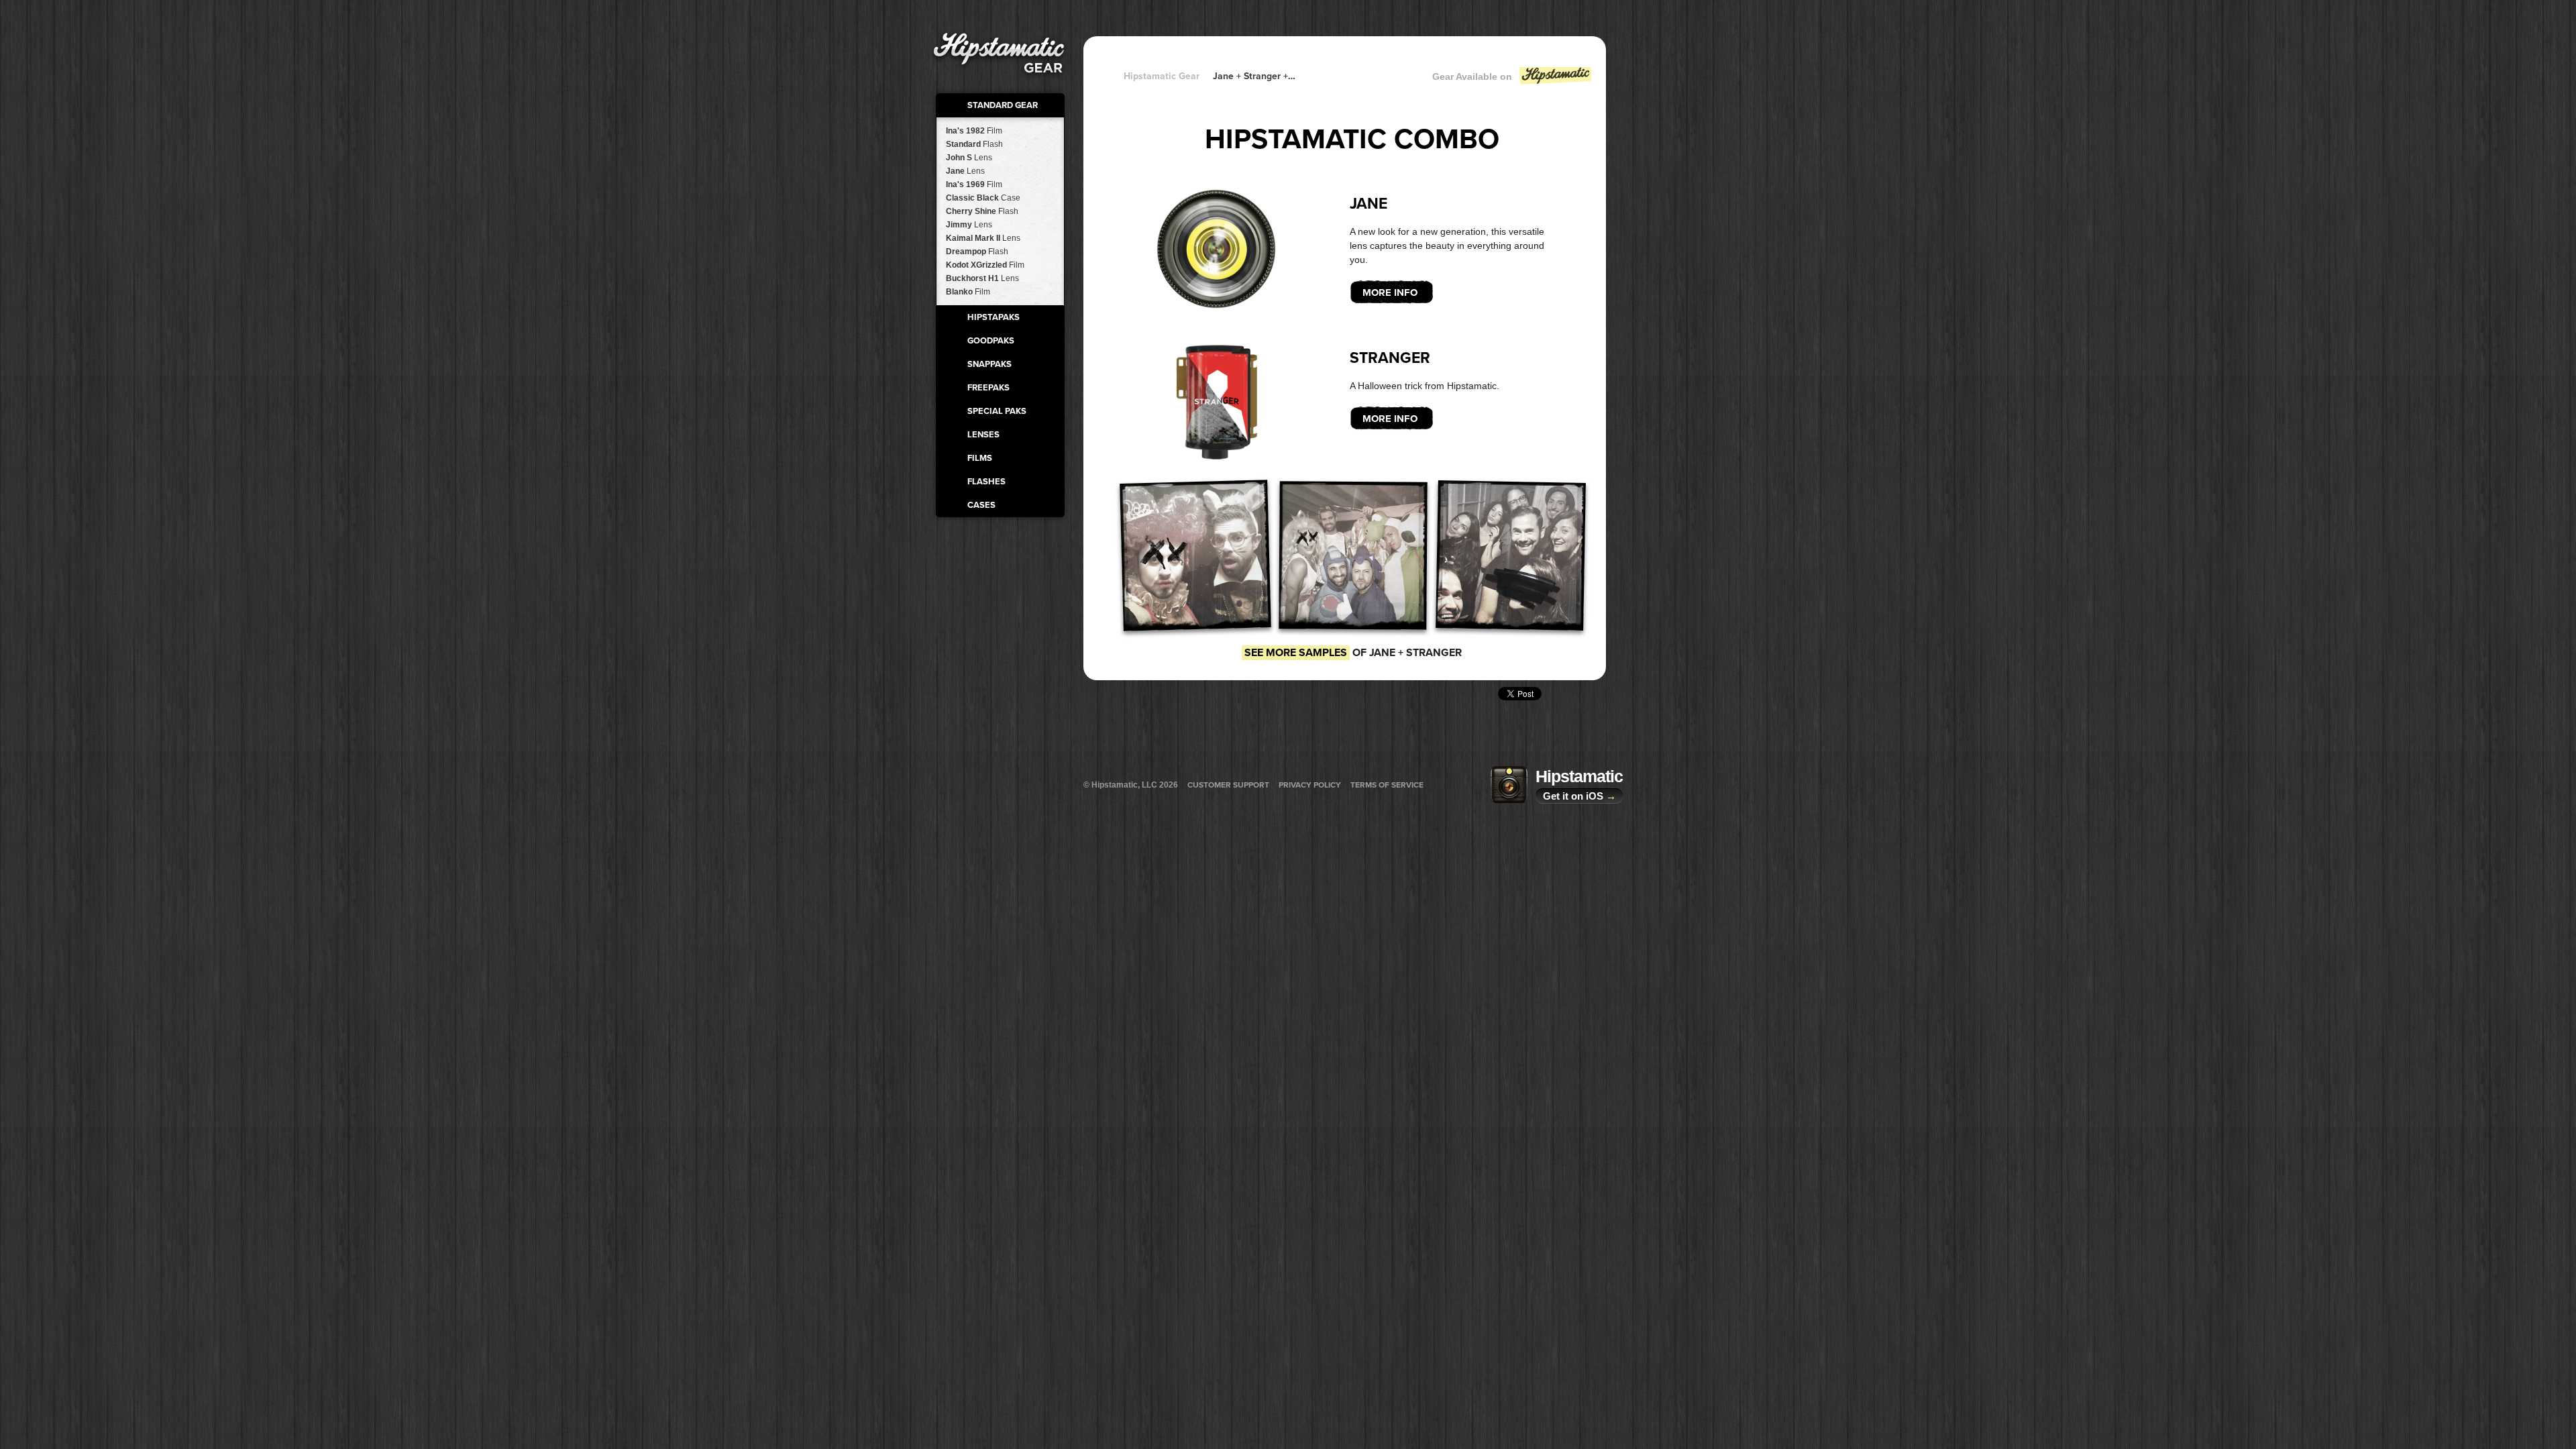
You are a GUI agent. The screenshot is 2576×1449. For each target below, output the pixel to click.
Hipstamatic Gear (1162, 76)
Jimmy (969, 225)
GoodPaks (991, 341)
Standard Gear (1003, 105)
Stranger (1390, 358)
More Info (1390, 292)
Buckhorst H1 (982, 278)
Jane (965, 171)
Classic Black (983, 198)
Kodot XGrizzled (985, 265)
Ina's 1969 (974, 184)
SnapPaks (989, 364)
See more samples (1296, 653)
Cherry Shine (982, 211)
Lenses (983, 435)
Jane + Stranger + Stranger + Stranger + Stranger (1254, 76)
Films (980, 458)
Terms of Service (1387, 785)
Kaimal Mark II (983, 238)
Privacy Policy (1310, 785)
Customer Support (1228, 785)
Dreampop (977, 252)
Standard (974, 144)
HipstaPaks (994, 317)
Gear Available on (1472, 76)
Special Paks (997, 411)
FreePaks (988, 388)
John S (969, 158)
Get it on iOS (1579, 796)
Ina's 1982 (974, 131)
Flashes (986, 482)
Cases (981, 505)
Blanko (968, 292)
